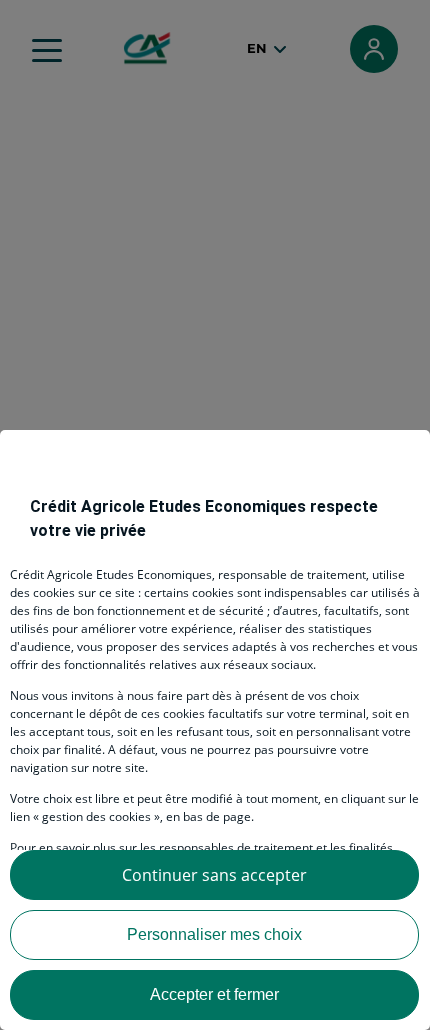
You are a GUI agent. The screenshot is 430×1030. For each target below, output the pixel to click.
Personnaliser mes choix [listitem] (214, 934)
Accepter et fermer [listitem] (214, 994)
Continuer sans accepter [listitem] (214, 875)
